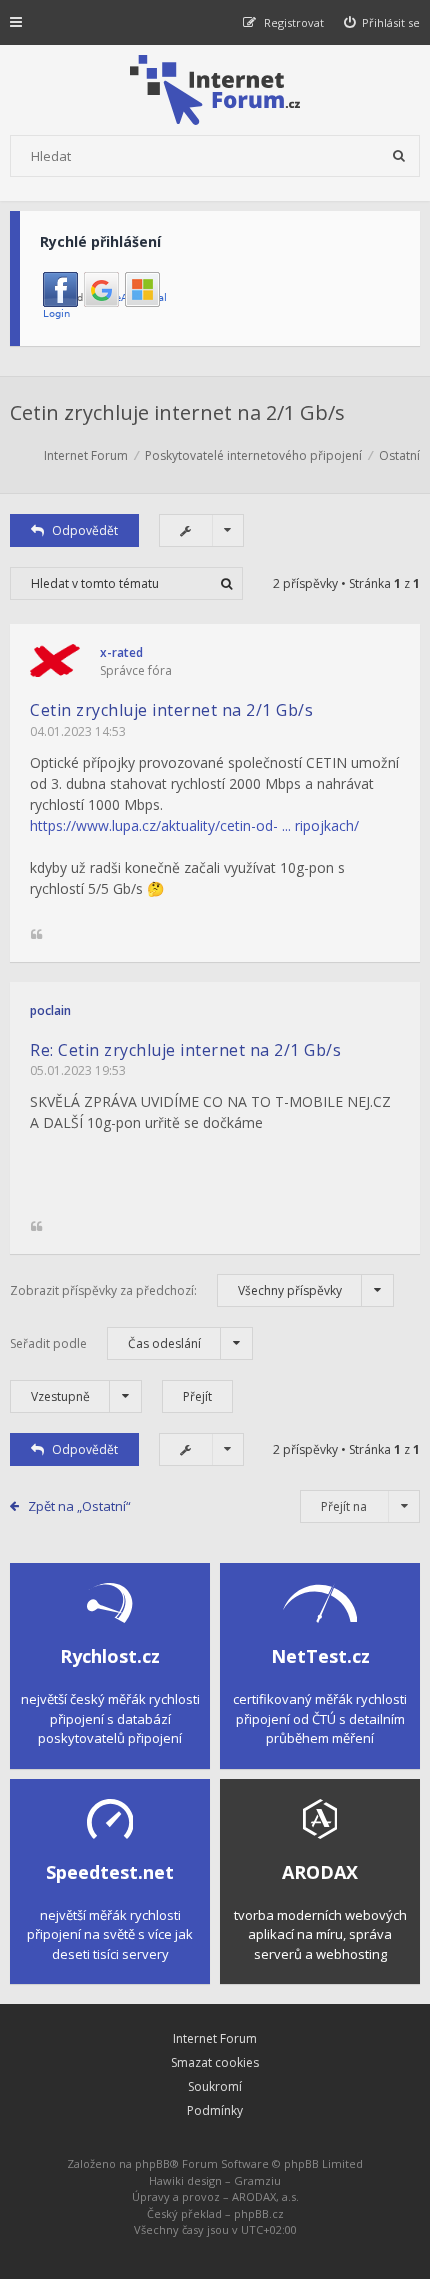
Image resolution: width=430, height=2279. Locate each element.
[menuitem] (382, 22)
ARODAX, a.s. (265, 2196)
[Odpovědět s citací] (36, 935)
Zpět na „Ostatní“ (79, 1506)
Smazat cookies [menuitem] (215, 2062)
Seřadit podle (105, 1343)
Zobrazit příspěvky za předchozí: (176, 1290)
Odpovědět (85, 530)
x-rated (121, 652)
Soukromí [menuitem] (215, 2086)
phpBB (152, 2163)
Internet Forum (215, 2038)
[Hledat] (399, 156)
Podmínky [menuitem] (215, 2110)
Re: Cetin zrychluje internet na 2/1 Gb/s (185, 1050)
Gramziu (257, 2180)
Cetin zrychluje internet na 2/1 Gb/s (177, 412)
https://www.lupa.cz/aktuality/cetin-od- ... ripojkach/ (194, 825)
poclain (50, 1010)
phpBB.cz (259, 2213)
